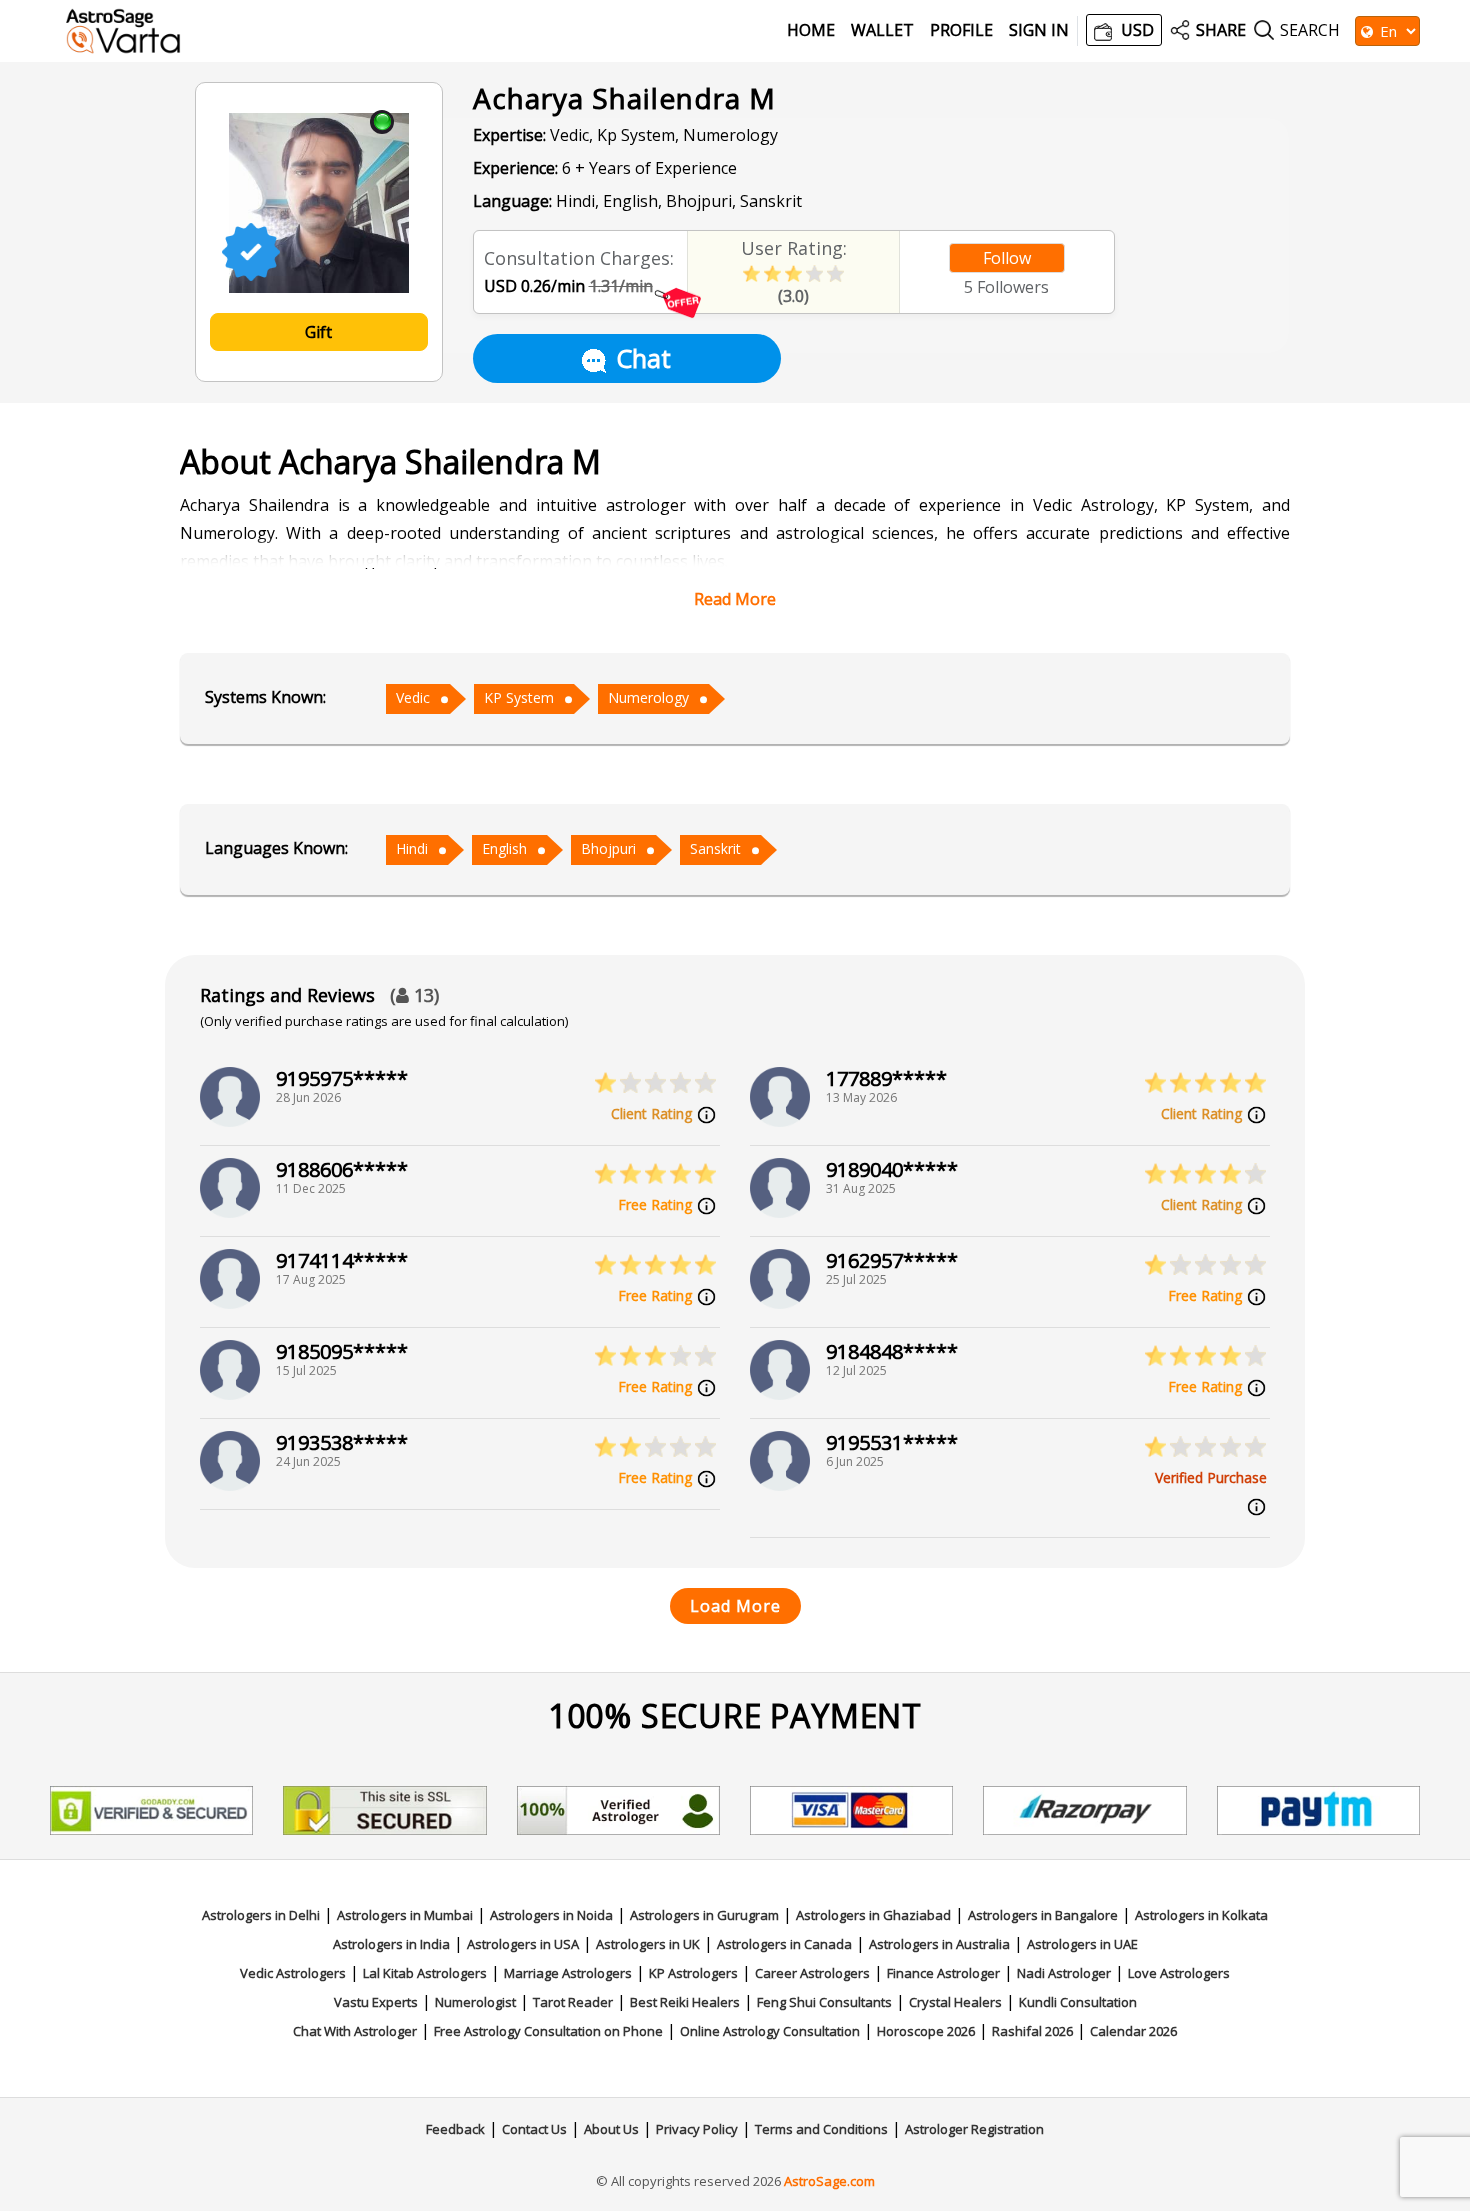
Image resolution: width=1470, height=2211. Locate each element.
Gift (318, 332)
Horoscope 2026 (926, 2031)
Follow (1007, 258)
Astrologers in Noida (551, 1915)
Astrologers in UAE (1082, 1944)
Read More (735, 599)
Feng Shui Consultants (824, 2002)
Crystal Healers (955, 2002)
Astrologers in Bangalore (1043, 1915)
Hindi (412, 848)
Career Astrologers (812, 1973)
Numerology (648, 697)
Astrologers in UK (648, 1944)
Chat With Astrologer (355, 2031)
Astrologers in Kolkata (1201, 1915)
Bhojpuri (608, 848)
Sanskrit (715, 848)
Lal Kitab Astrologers (425, 1973)
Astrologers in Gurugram (704, 1915)
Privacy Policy (697, 2129)
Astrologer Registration (974, 2129)
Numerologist (475, 2002)
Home (811, 30)
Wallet (882, 30)
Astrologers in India (391, 1944)
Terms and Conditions (821, 2129)
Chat (643, 358)
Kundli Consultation (1078, 2002)
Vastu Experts (376, 2002)
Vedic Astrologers (293, 1973)
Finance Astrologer (943, 1973)
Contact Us (534, 2129)
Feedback (455, 2129)
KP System (519, 697)
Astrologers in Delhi (261, 1915)
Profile (961, 30)
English (504, 848)
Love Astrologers (1179, 1973)
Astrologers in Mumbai (405, 1915)
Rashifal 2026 (1032, 2031)
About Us (611, 2129)
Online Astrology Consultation (770, 2031)
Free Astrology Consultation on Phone (548, 2031)
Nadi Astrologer (1064, 1973)
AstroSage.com (829, 2181)
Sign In (1039, 30)
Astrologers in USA (523, 1944)
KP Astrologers (693, 1973)
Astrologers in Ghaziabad (873, 1915)
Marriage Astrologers (568, 1973)
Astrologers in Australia (939, 1944)
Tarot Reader (573, 2002)
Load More (735, 1606)
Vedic (413, 697)
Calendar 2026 (1133, 2031)
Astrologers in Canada (784, 1944)
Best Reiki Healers (685, 2002)
